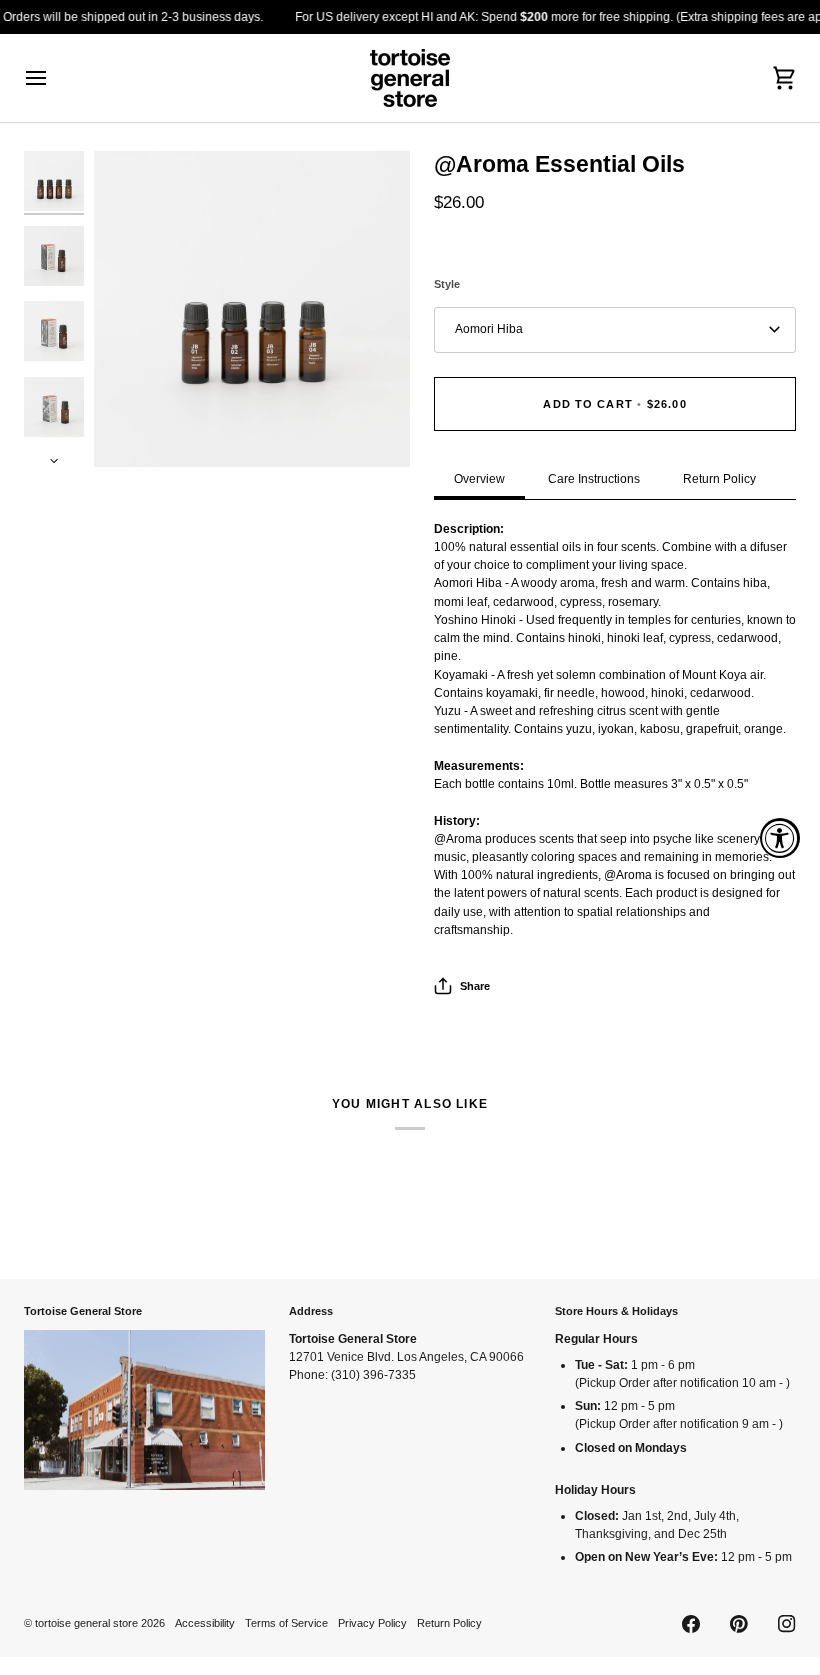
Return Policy (719, 479)
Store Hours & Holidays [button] (616, 1311)
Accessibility (205, 1623)
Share (475, 986)
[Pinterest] (739, 1624)
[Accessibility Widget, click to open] (780, 838)
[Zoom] (252, 309)
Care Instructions (594, 479)
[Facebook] (691, 1624)
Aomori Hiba (489, 329)
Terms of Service (286, 1623)
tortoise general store (86, 1623)
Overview (479, 479)
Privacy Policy (372, 1623)
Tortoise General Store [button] (83, 1311)
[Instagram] (787, 1624)
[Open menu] (54, 78)
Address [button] (311, 1311)
